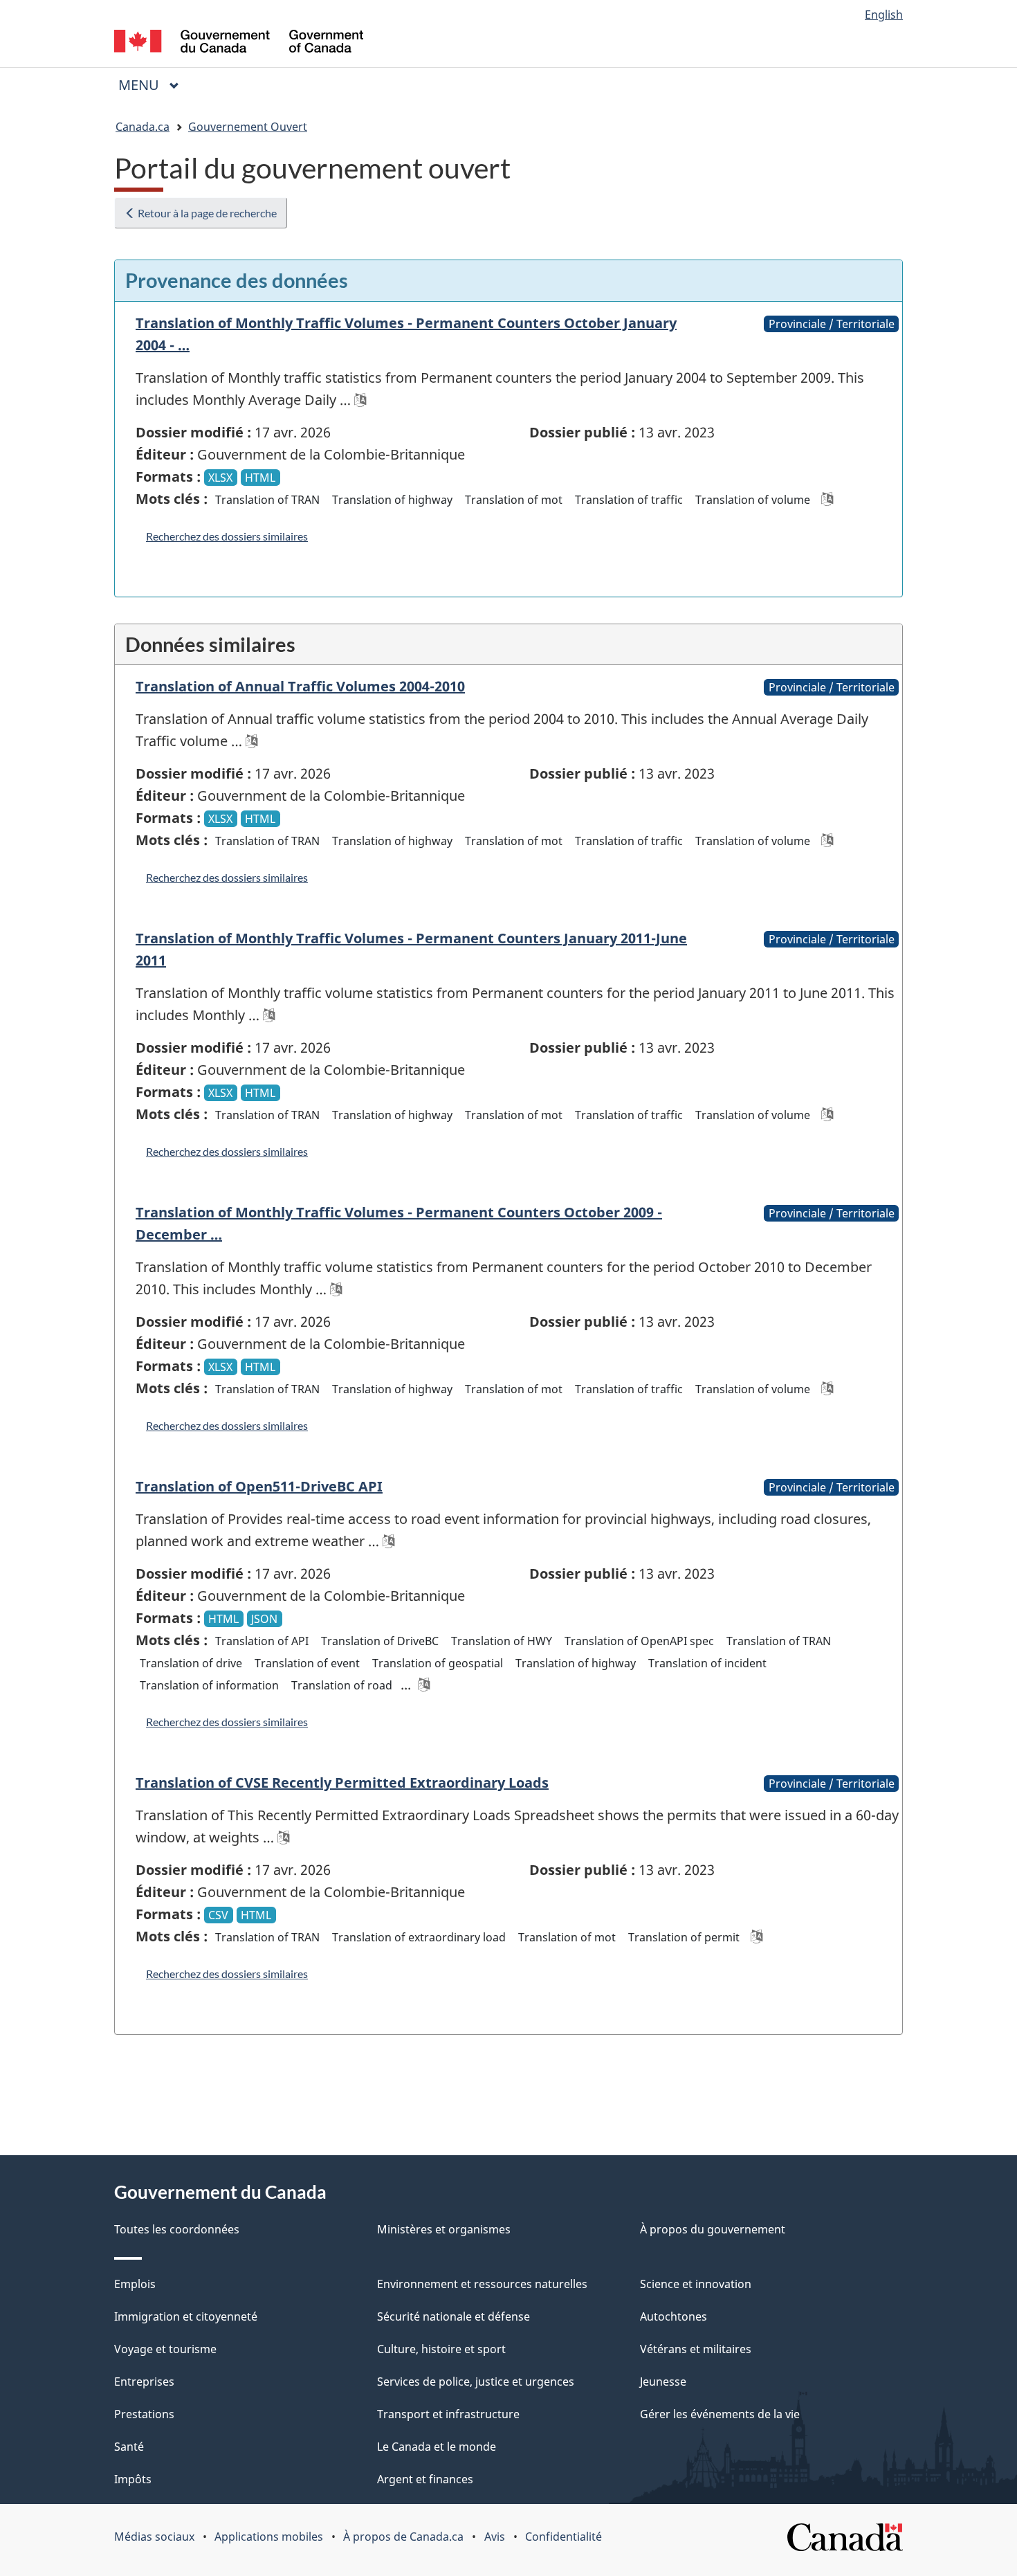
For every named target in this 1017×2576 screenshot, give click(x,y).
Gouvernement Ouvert (248, 127)
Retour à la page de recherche (206, 213)
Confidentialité (564, 2537)
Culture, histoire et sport (441, 2349)
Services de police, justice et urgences (476, 2382)
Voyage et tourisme (165, 2349)
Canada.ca (143, 127)
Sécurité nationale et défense (453, 2316)
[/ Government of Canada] (239, 43)
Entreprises (144, 2382)
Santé (129, 2447)
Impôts (133, 2479)
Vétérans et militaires (696, 2349)
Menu (154, 85)
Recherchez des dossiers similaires (227, 536)
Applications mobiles (269, 2537)
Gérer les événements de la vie (720, 2414)
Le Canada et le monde (437, 2447)
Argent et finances (425, 2479)
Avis (495, 2537)
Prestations (144, 2414)
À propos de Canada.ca (403, 2537)
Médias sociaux (154, 2537)
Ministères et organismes (444, 2229)
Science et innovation (696, 2284)
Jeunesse (663, 2382)
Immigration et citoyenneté (186, 2316)
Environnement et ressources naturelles (482, 2284)
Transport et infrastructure (448, 2414)
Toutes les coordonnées (177, 2229)
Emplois (135, 2284)
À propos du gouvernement (713, 2229)
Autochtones (674, 2316)
